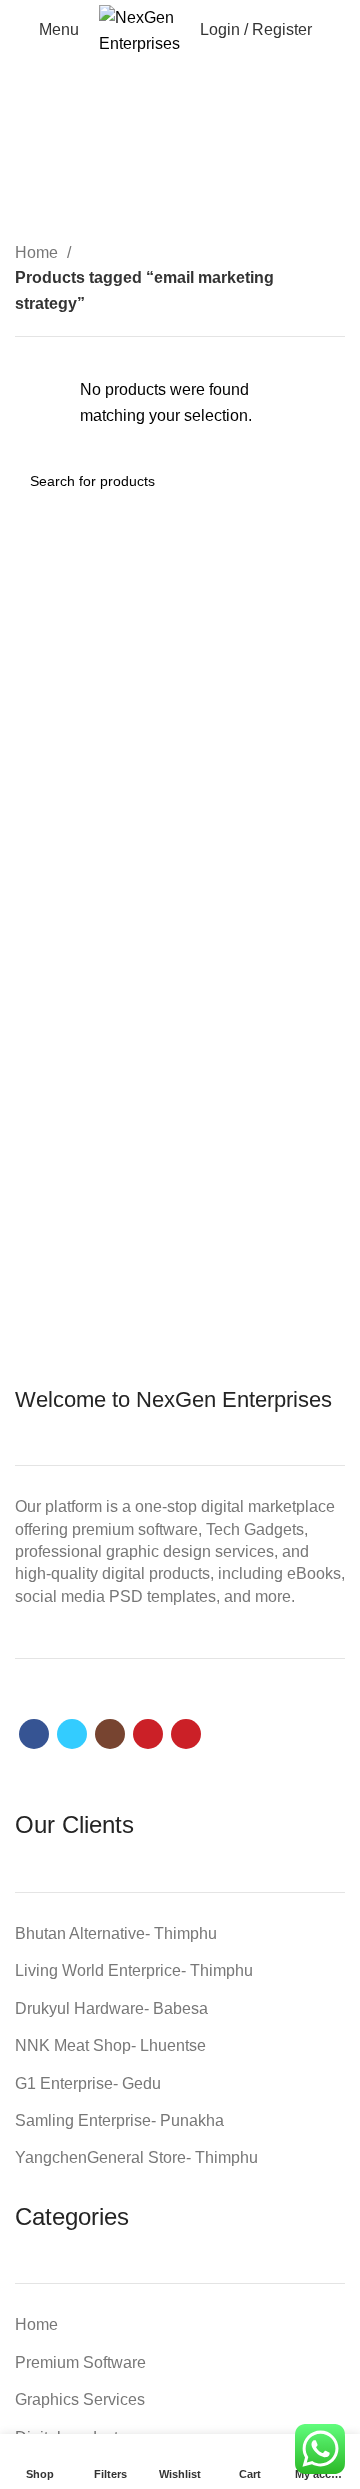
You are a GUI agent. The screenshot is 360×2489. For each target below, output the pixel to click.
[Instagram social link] (110, 1734)
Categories (171, 186)
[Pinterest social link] (186, 1734)
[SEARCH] (322, 481)
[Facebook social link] (34, 1734)
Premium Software (80, 2362)
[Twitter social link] (72, 1734)
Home (38, 252)
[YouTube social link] (148, 1734)
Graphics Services (80, 2399)
